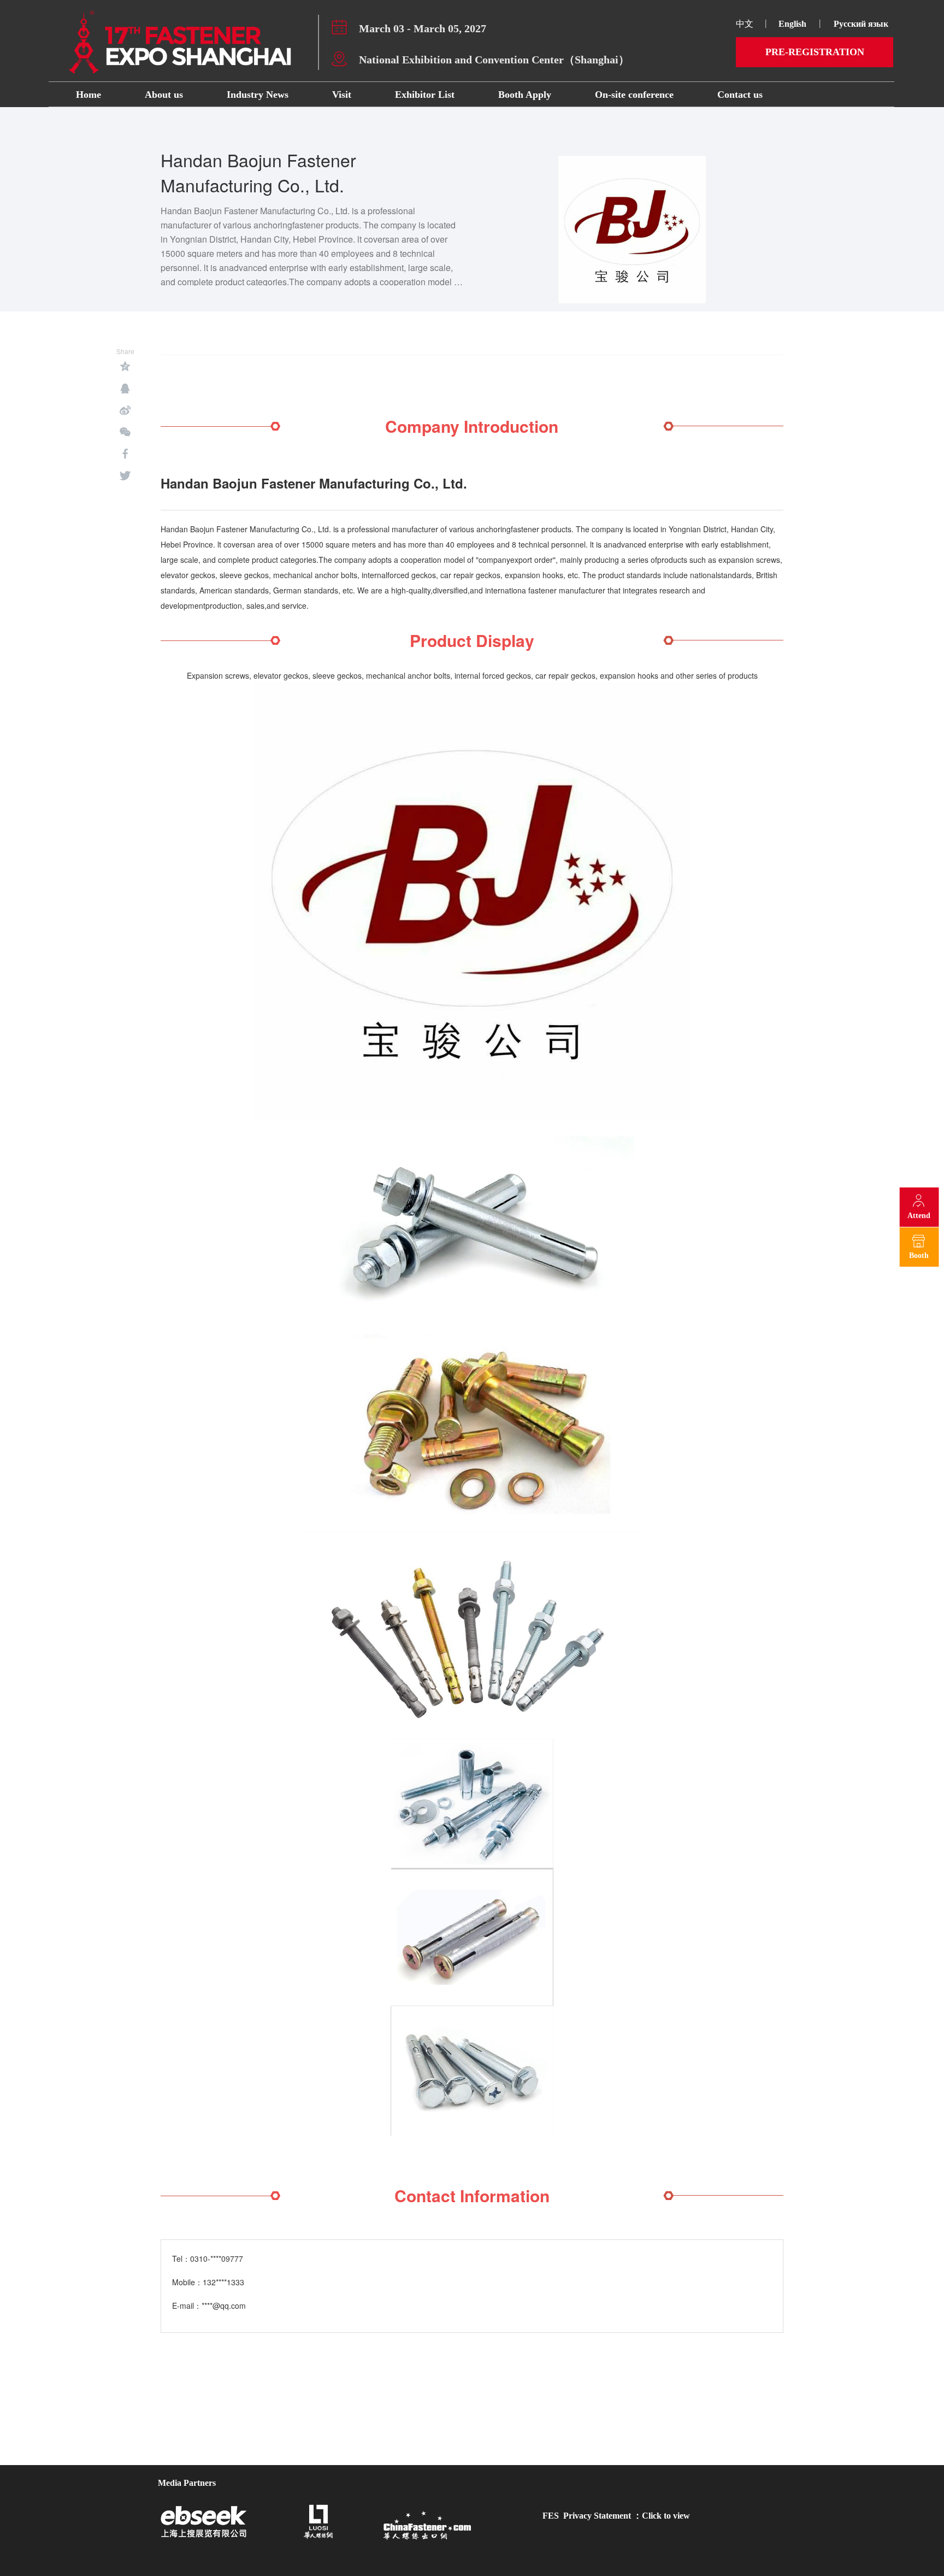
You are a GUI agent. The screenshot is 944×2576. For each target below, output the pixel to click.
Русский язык (862, 24)
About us (164, 95)
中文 (745, 24)
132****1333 (223, 2282)
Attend (919, 1216)
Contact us (740, 95)
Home (88, 95)
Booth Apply (525, 95)
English (792, 24)
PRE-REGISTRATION (815, 52)
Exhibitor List (425, 95)
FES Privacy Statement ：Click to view (616, 2516)
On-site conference (634, 95)
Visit (342, 95)
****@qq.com (224, 2306)
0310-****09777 (217, 2259)
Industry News (258, 95)
